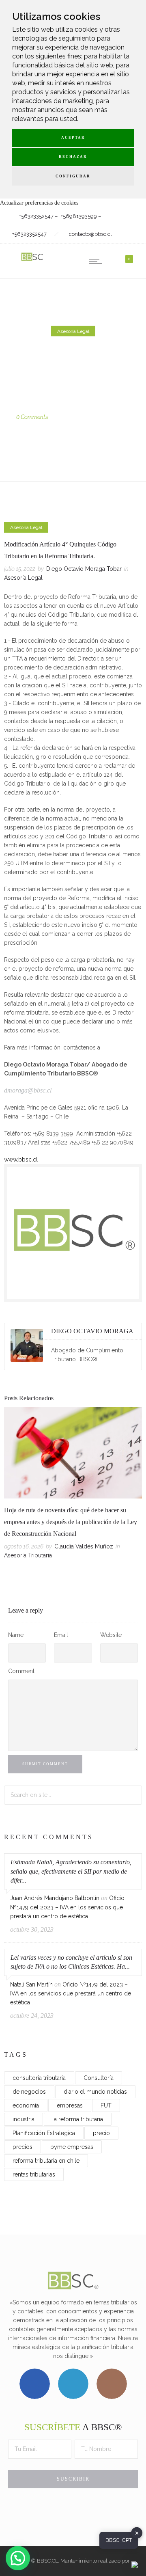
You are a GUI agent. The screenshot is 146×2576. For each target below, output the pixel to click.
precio (101, 2133)
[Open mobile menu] (97, 261)
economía (26, 2105)
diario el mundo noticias (95, 2092)
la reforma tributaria (78, 2119)
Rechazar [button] (73, 157)
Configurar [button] (73, 176)
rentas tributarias (34, 2174)
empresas (70, 2105)
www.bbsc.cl (21, 1160)
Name (16, 1635)
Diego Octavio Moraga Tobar (84, 408)
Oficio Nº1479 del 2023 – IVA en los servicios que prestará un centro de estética (67, 1907)
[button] (18, 2558)
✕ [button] (137, 2533)
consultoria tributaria (39, 2078)
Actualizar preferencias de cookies (39, 203)
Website (111, 1635)
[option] (73, 1484)
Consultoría (99, 2078)
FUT (106, 2105)
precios (23, 2147)
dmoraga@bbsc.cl (28, 1090)
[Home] (32, 261)
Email (61, 1635)
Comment (21, 1671)
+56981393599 (79, 216)
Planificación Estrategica (44, 2133)
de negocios (29, 2092)
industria (24, 2119)
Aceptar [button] (73, 138)
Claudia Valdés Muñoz (84, 1546)
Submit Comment (45, 1764)
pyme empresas (72, 2147)
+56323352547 (36, 216)
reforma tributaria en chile (46, 2161)
